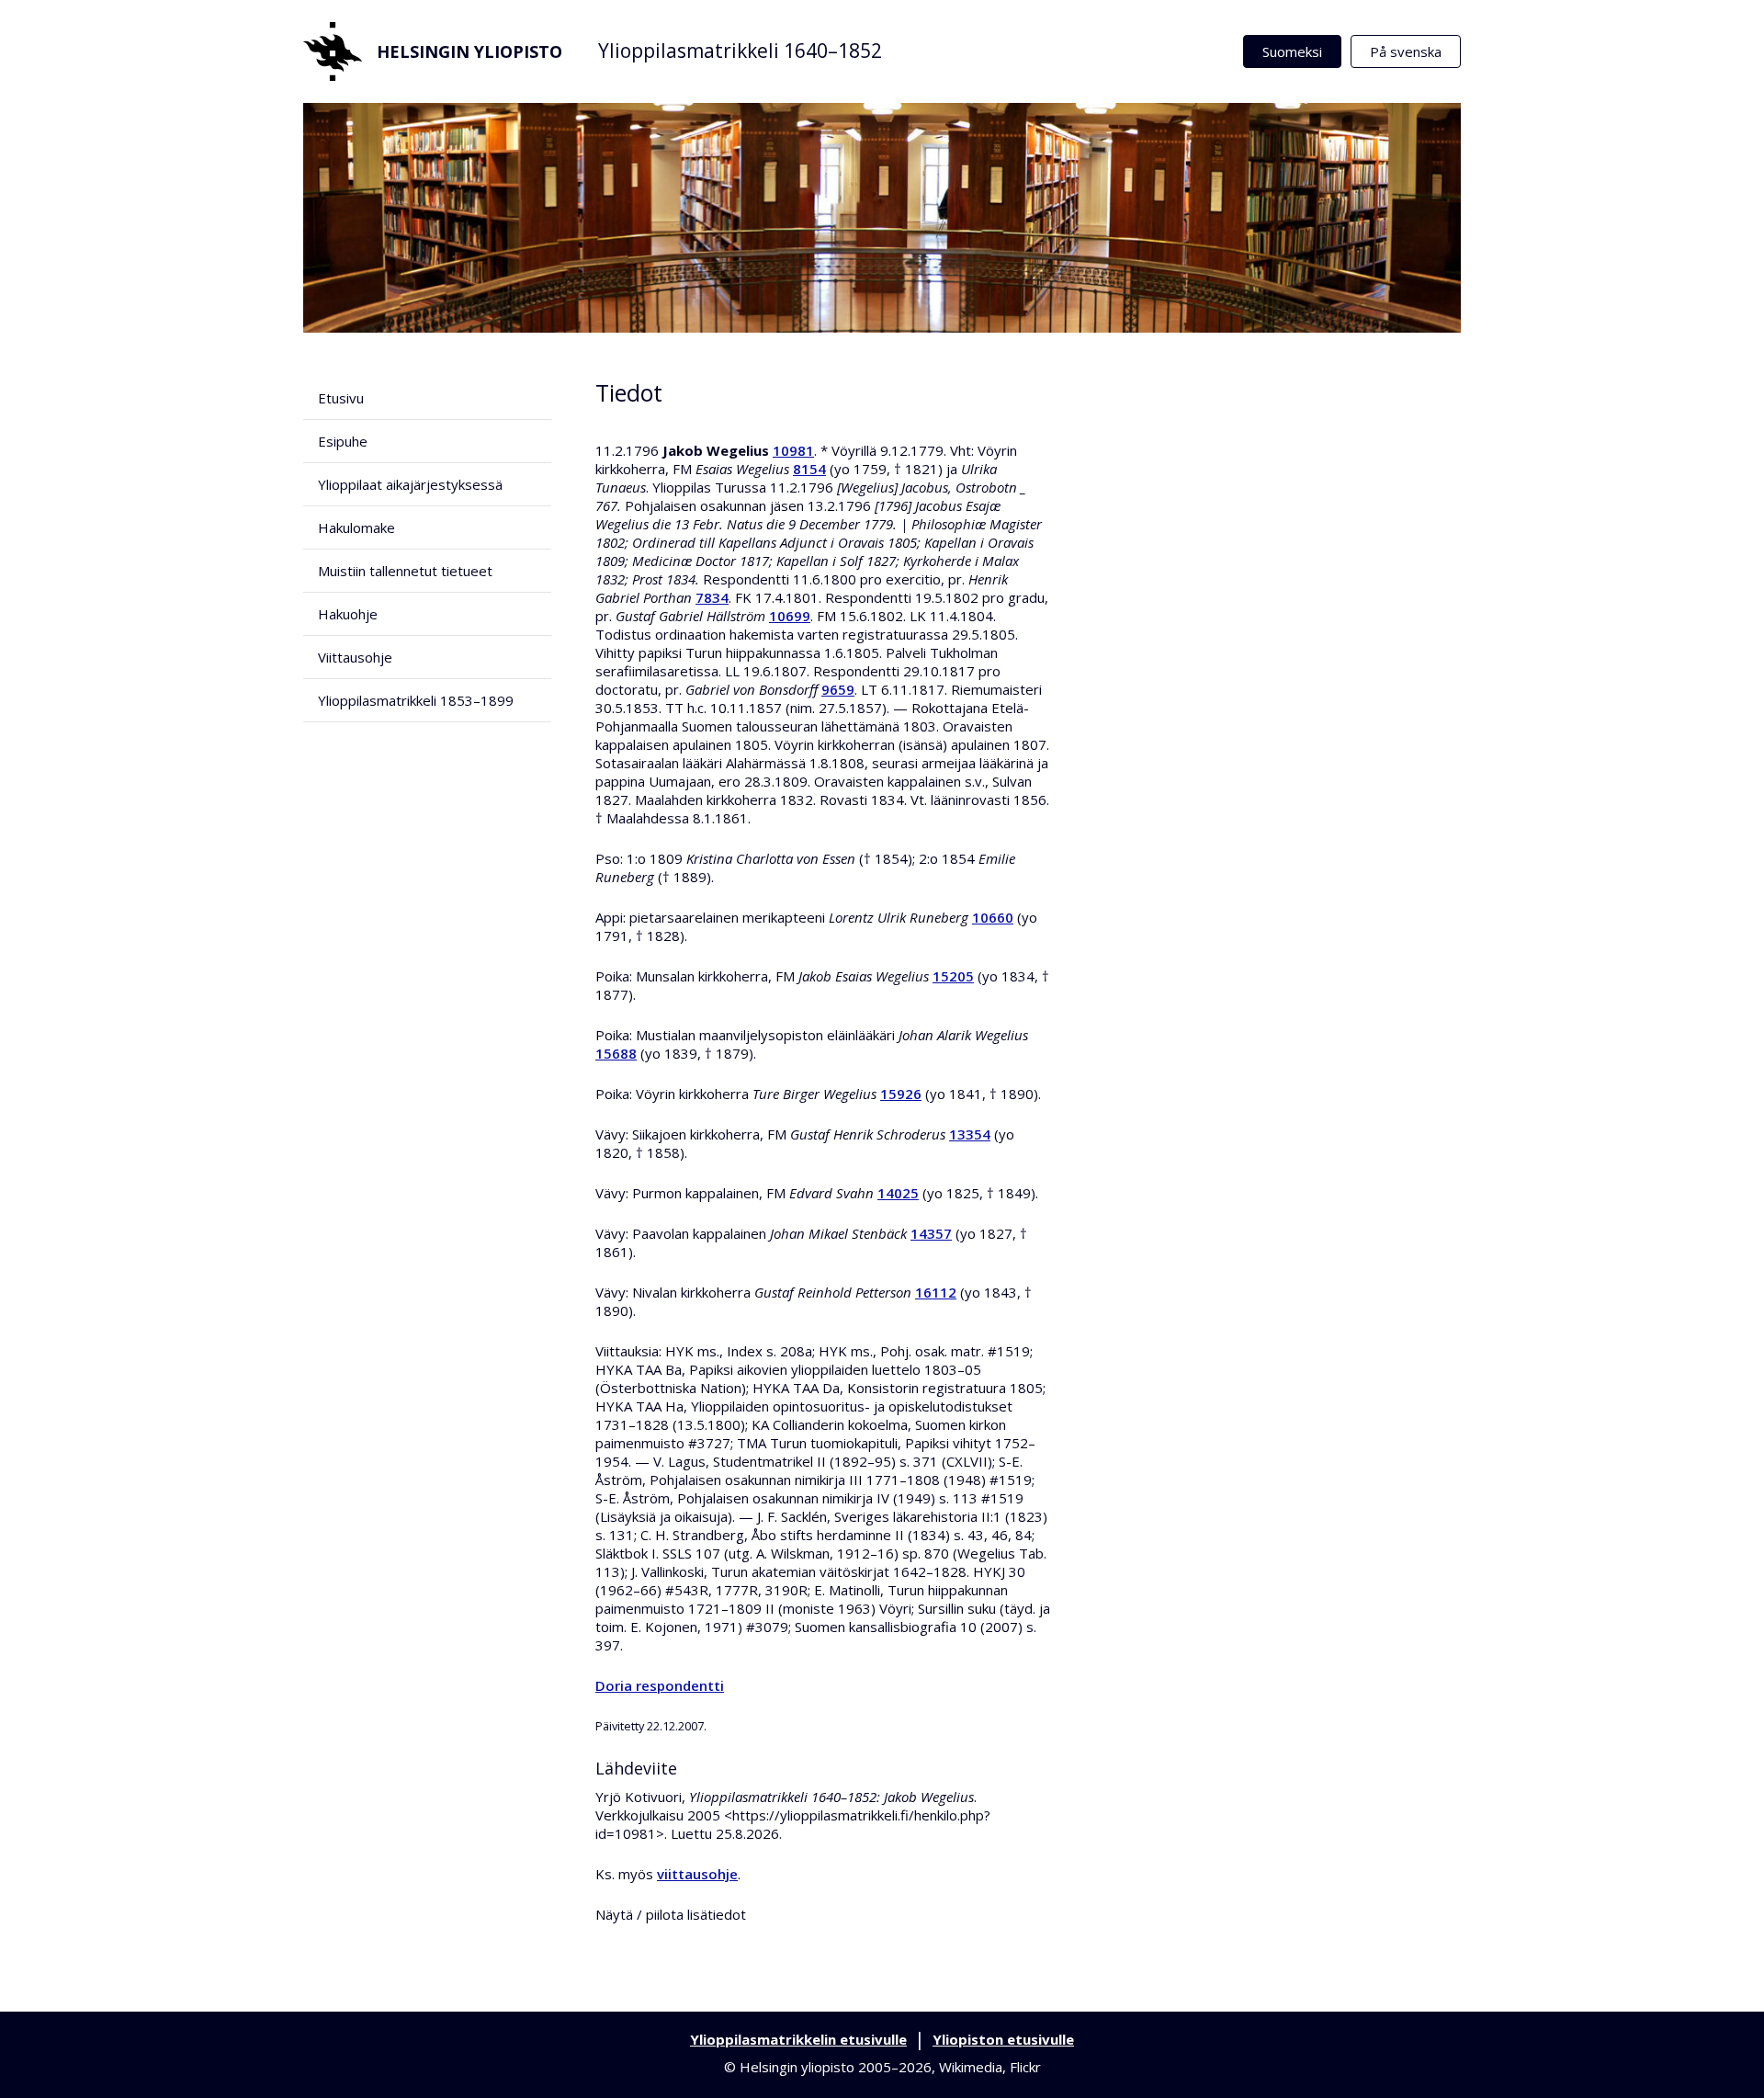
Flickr (1025, 2067)
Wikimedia (971, 2067)
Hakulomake (356, 527)
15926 (901, 1094)
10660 (993, 917)
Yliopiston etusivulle (1003, 2039)
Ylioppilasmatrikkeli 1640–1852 (740, 51)
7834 (712, 597)
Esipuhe (343, 441)
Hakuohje (348, 614)
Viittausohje (355, 657)
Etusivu (341, 398)
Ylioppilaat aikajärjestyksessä (410, 484)
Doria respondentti (660, 1685)
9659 (838, 689)
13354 (970, 1134)
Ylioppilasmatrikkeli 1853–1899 (416, 700)
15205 (953, 976)
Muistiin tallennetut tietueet (405, 571)
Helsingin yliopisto (469, 51)
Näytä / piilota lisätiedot (671, 1914)
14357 (931, 1233)
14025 (898, 1193)
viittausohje (697, 1874)
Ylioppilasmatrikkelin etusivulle (798, 2039)
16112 (936, 1292)
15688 (616, 1053)
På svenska (1406, 51)
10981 (793, 450)
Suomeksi (1292, 51)
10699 (790, 616)
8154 (809, 469)
